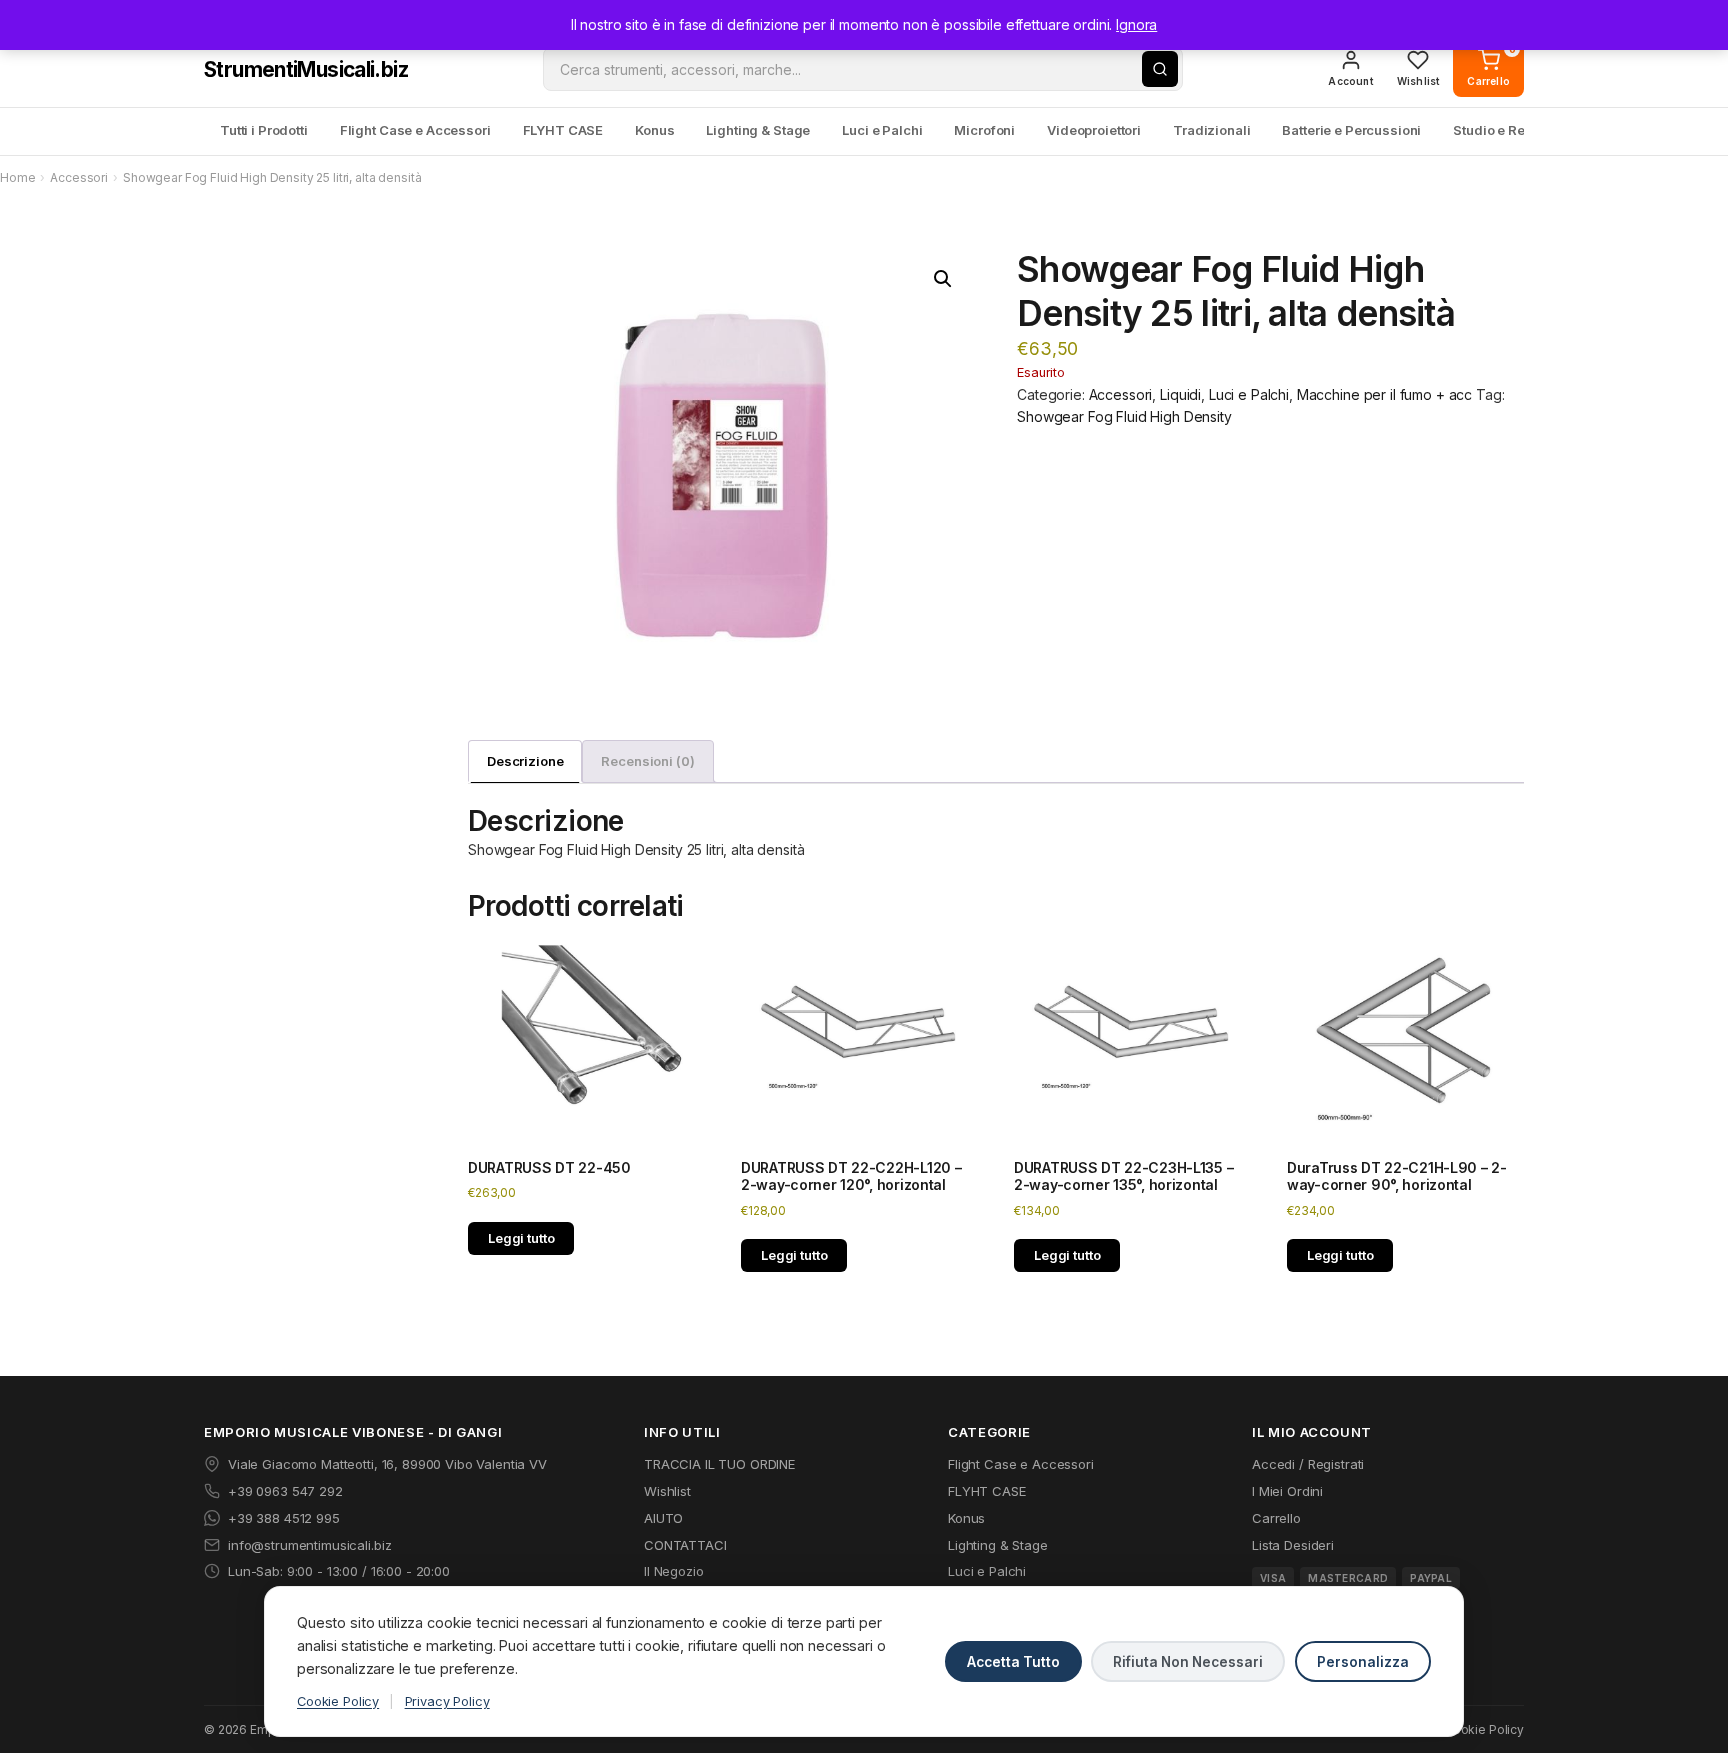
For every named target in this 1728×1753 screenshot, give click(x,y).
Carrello (1276, 1518)
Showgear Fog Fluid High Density (1124, 416)
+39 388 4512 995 (284, 1518)
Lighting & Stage (758, 130)
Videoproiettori (1094, 130)
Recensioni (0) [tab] (647, 761)
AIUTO (663, 1518)
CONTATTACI (685, 1545)
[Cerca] (1160, 69)
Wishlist (667, 1491)
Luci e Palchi (882, 130)
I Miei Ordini (1287, 1491)
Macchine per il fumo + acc (1384, 394)
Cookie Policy (338, 1701)
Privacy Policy (447, 1701)
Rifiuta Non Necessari (1188, 1662)
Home (17, 177)
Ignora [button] (1136, 24)
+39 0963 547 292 (285, 1491)
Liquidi (1180, 394)
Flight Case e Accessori (415, 130)
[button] (943, 279)
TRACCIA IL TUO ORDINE (719, 1464)
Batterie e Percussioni (1351, 130)
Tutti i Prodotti (264, 130)
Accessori (79, 177)
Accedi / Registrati (1308, 1464)
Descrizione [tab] (525, 761)
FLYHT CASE (563, 130)
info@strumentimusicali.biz (309, 1545)
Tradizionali (1211, 130)
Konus (654, 130)
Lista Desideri (1293, 1545)
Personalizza (1363, 1662)
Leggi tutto (521, 1238)
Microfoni (984, 130)
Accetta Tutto (1013, 1662)
